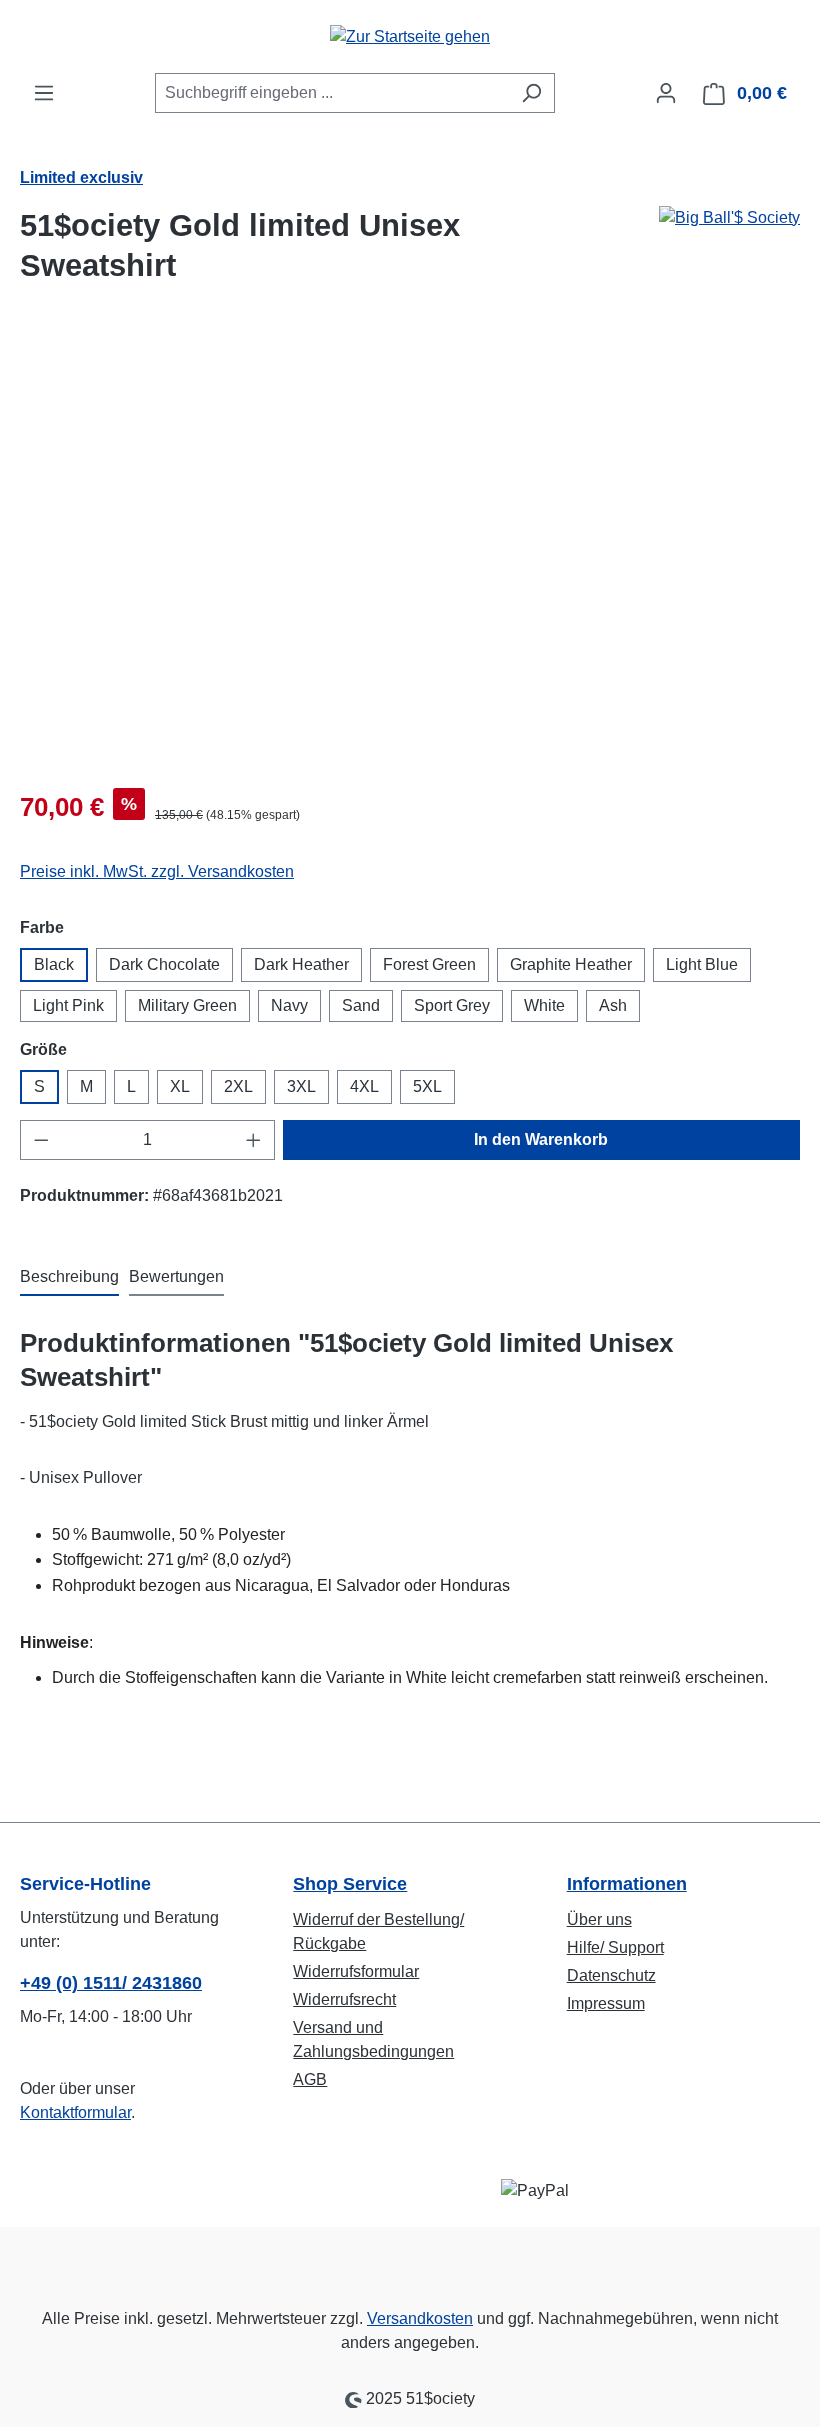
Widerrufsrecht (344, 1999)
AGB (310, 2079)
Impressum (606, 2003)
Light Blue (702, 964)
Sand (361, 1005)
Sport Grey (452, 1005)
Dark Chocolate (164, 964)
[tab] (69, 1278)
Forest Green (429, 964)
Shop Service (350, 1884)
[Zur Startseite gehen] (410, 36)
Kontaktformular (75, 2112)
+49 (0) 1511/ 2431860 (111, 1983)
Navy (289, 1005)
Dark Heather (301, 964)
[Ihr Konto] (666, 93)
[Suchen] (531, 93)
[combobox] (332, 93)
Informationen (627, 1884)
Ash (613, 1005)
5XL (427, 1086)
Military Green (187, 1005)
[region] (410, 557)
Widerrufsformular (356, 1971)
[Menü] (44, 93)
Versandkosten (420, 2318)
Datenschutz (611, 1975)
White (544, 1005)
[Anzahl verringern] (41, 1140)
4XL (364, 1086)
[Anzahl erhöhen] (254, 1140)
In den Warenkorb (541, 1139)
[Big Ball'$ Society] (729, 254)
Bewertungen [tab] (176, 1276)
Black (54, 964)
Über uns (599, 1919)
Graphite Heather (571, 964)
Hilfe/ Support (615, 1947)
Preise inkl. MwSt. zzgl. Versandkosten (157, 871)
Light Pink (68, 1005)
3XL (301, 1086)
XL (180, 1086)
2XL (238, 1086)
